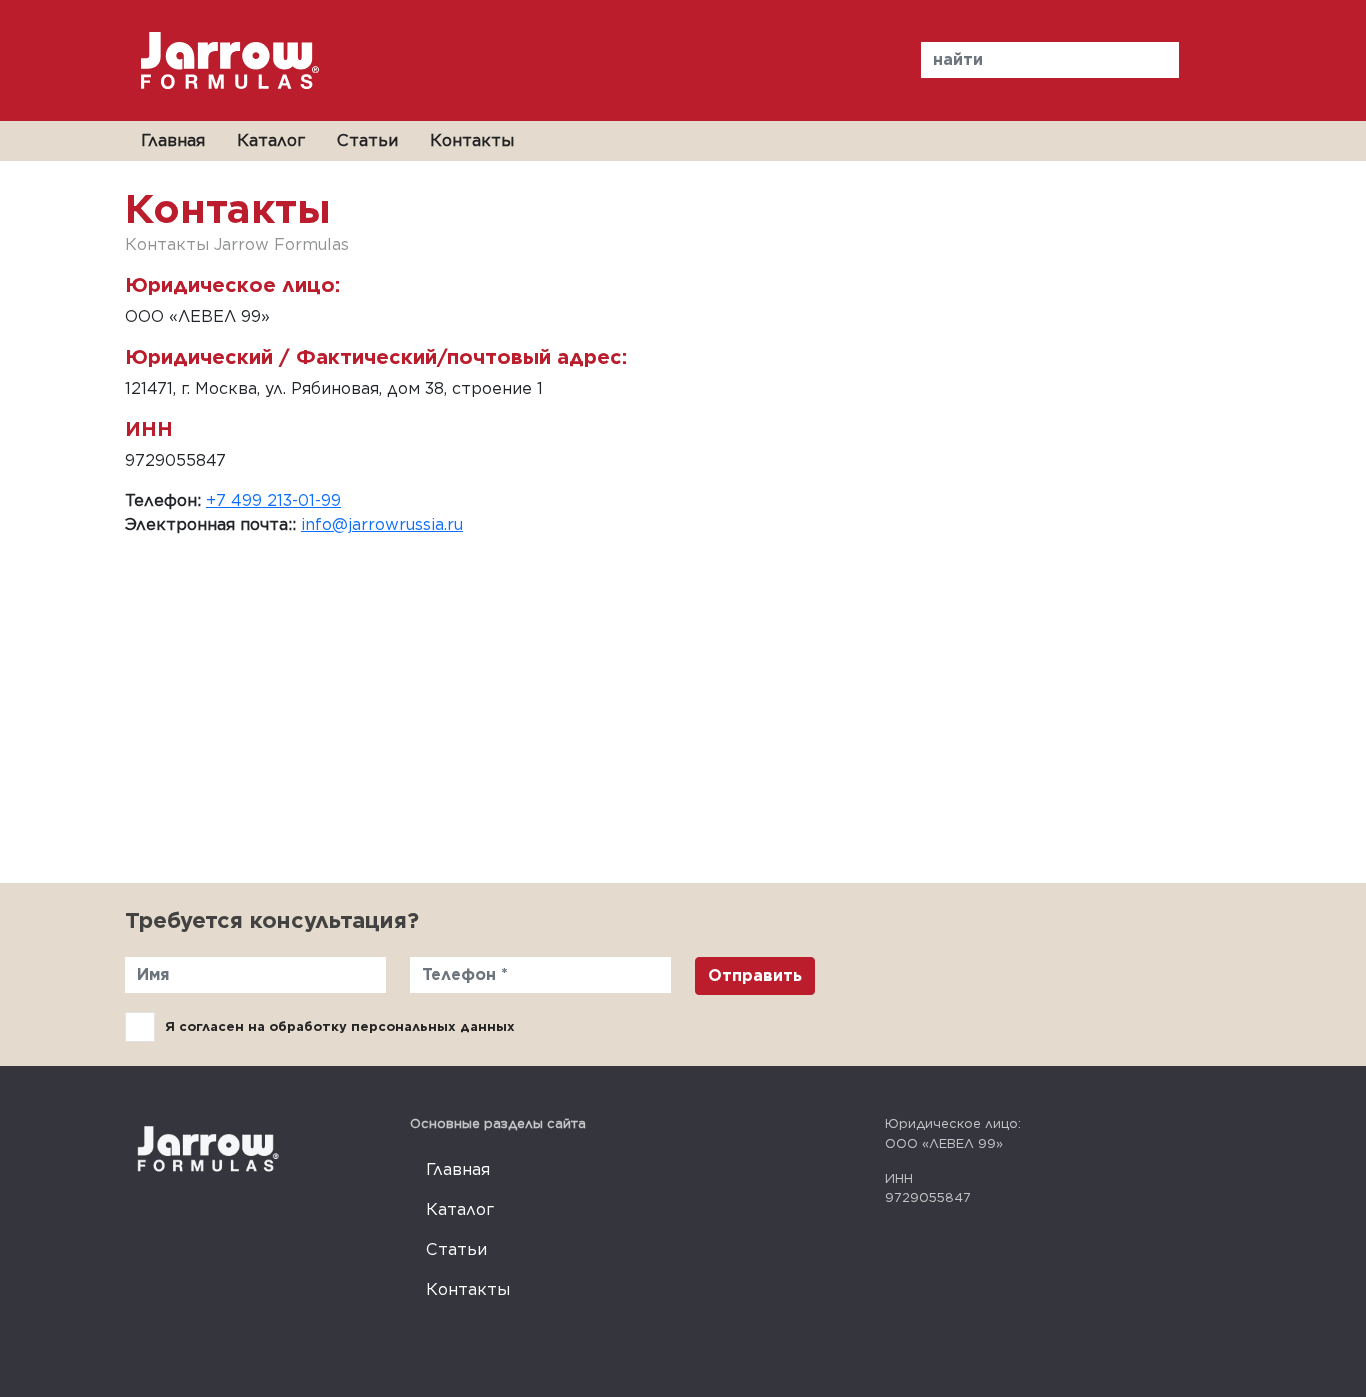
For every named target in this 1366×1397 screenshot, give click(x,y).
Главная (173, 140)
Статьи (367, 140)
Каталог (271, 140)
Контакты (472, 140)
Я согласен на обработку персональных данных (340, 1026)
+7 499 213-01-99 (273, 500)
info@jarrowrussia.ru (382, 524)
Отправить (755, 975)
